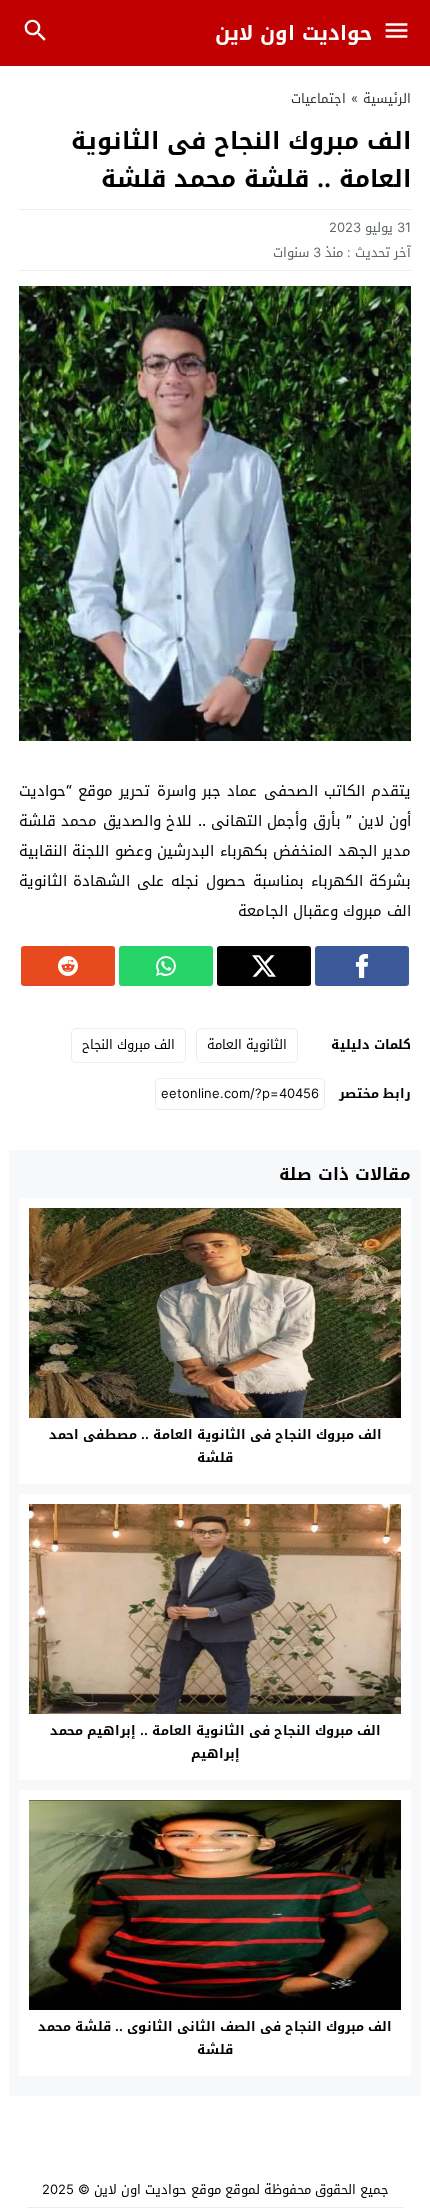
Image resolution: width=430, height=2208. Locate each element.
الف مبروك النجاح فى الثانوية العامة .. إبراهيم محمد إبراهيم (215, 1742)
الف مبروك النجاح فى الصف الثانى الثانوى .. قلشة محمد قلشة (215, 2038)
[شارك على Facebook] (362, 966)
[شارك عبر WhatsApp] (166, 966)
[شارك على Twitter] (264, 966)
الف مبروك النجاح (128, 1044)
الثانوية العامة (247, 1044)
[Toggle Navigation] (401, 33)
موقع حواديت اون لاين (157, 2189)
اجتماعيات (318, 98)
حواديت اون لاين (293, 33)
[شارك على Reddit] (68, 966)
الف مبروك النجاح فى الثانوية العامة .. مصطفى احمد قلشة (215, 1446)
